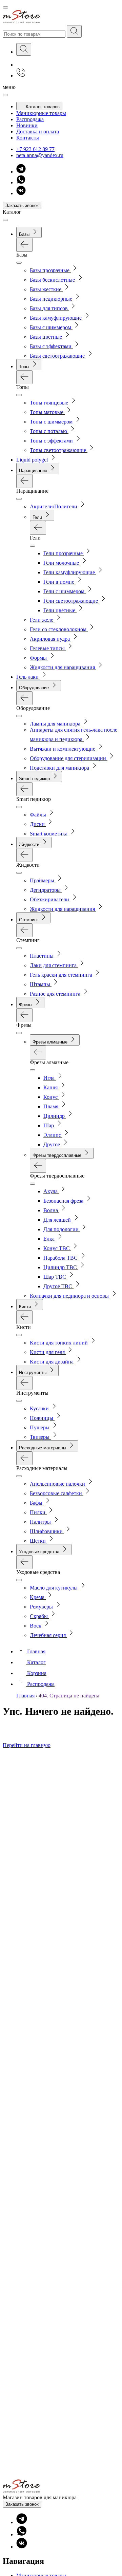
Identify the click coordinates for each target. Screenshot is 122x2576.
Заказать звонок (22, 205)
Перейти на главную (27, 1745)
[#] (74, 31)
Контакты (28, 138)
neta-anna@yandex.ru (40, 155)
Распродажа (30, 119)
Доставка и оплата (38, 131)
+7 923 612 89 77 (35, 149)
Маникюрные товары (41, 113)
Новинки (27, 125)
